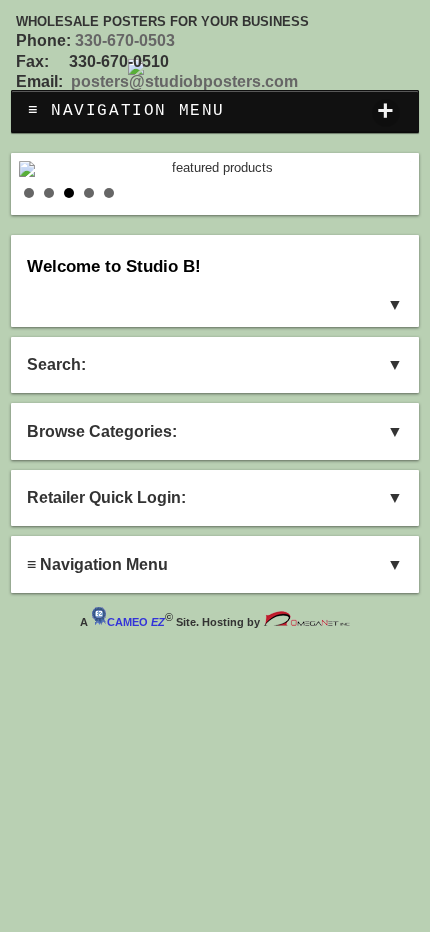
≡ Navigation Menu (212, 112)
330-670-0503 (125, 40)
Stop (401, 193)
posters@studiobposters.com (184, 81)
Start (386, 193)
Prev (45, 169)
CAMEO (136, 622)
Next (385, 169)
